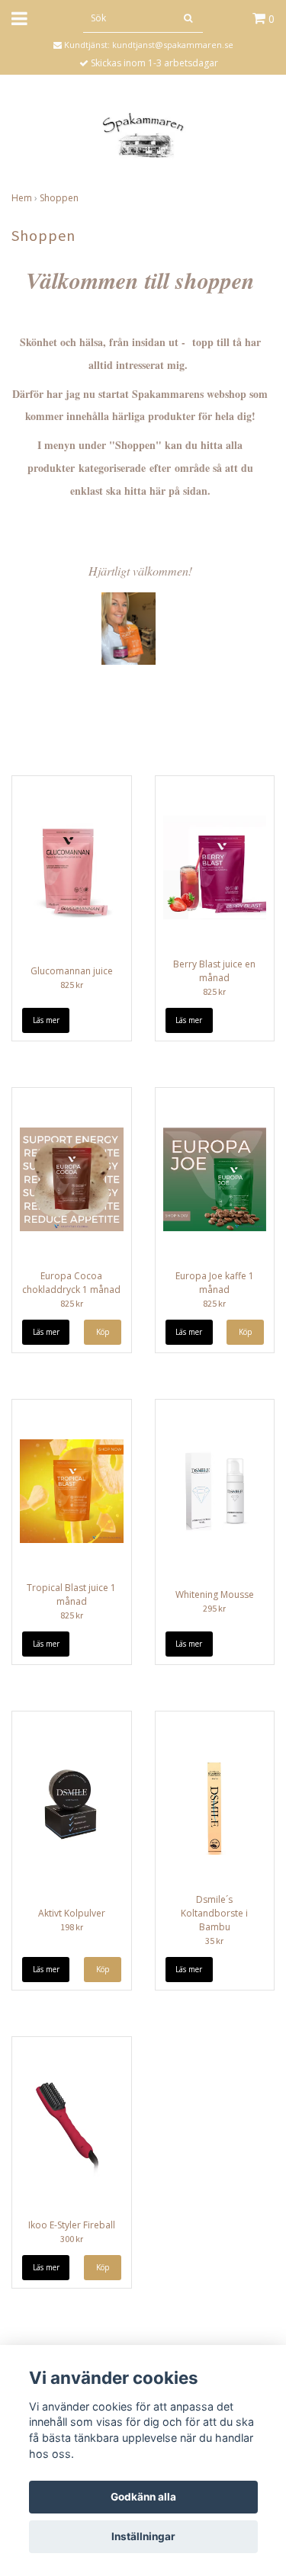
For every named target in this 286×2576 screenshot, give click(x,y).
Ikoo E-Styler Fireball (72, 2225)
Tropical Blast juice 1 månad (71, 1594)
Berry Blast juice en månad (214, 971)
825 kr (72, 985)
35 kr (214, 1941)
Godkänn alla (143, 2497)
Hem (22, 198)
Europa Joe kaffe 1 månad (215, 1283)
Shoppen (59, 198)
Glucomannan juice (72, 971)
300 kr (72, 2239)
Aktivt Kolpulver (72, 1913)
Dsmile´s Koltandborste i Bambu (214, 1913)
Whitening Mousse (215, 1594)
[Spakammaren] (143, 135)
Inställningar (143, 2536)
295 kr (214, 1608)
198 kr (72, 1927)
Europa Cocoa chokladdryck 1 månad (71, 1283)
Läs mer (46, 1020)
